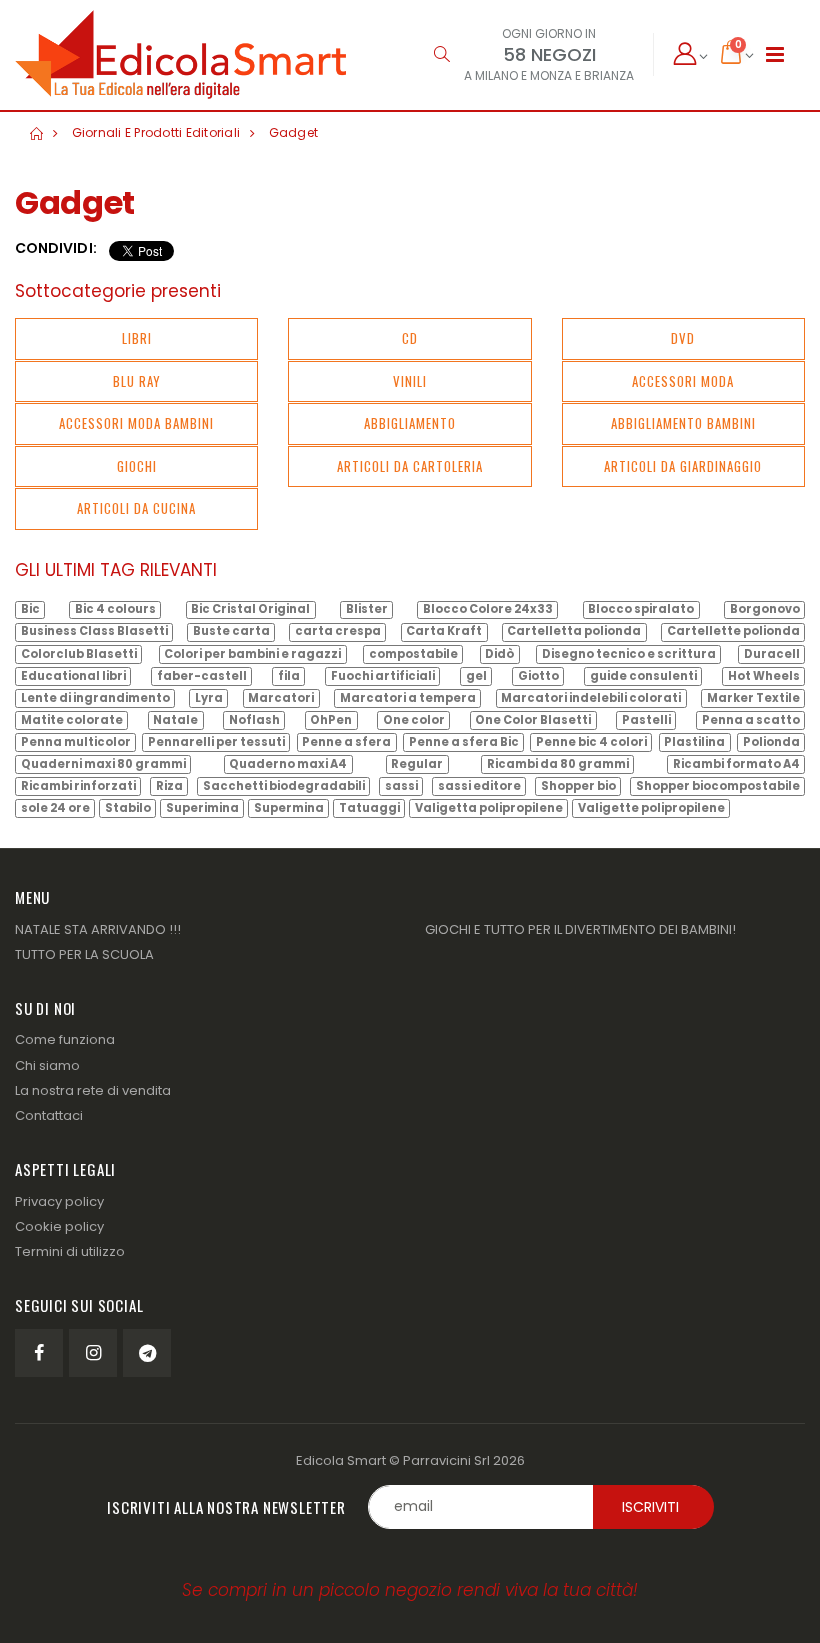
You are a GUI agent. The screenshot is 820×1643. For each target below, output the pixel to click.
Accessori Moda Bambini (136, 423)
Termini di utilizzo (70, 1251)
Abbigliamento (410, 423)
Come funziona (65, 1039)
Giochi (137, 466)
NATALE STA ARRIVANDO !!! (98, 929)
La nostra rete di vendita (93, 1090)
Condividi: (56, 248)
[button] (441, 54)
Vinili (410, 381)
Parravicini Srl (446, 1460)
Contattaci (49, 1115)
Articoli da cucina (136, 508)
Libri (137, 338)
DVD (683, 338)
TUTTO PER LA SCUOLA (84, 954)
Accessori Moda (683, 381)
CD (410, 338)
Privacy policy (59, 1201)
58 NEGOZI (549, 54)
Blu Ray (137, 381)
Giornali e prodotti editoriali (156, 132)
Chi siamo (47, 1065)
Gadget (294, 132)
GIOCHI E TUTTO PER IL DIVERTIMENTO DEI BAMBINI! (580, 929)
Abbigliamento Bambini (683, 423)
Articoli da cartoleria (410, 466)
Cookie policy (59, 1226)
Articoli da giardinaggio (683, 466)
